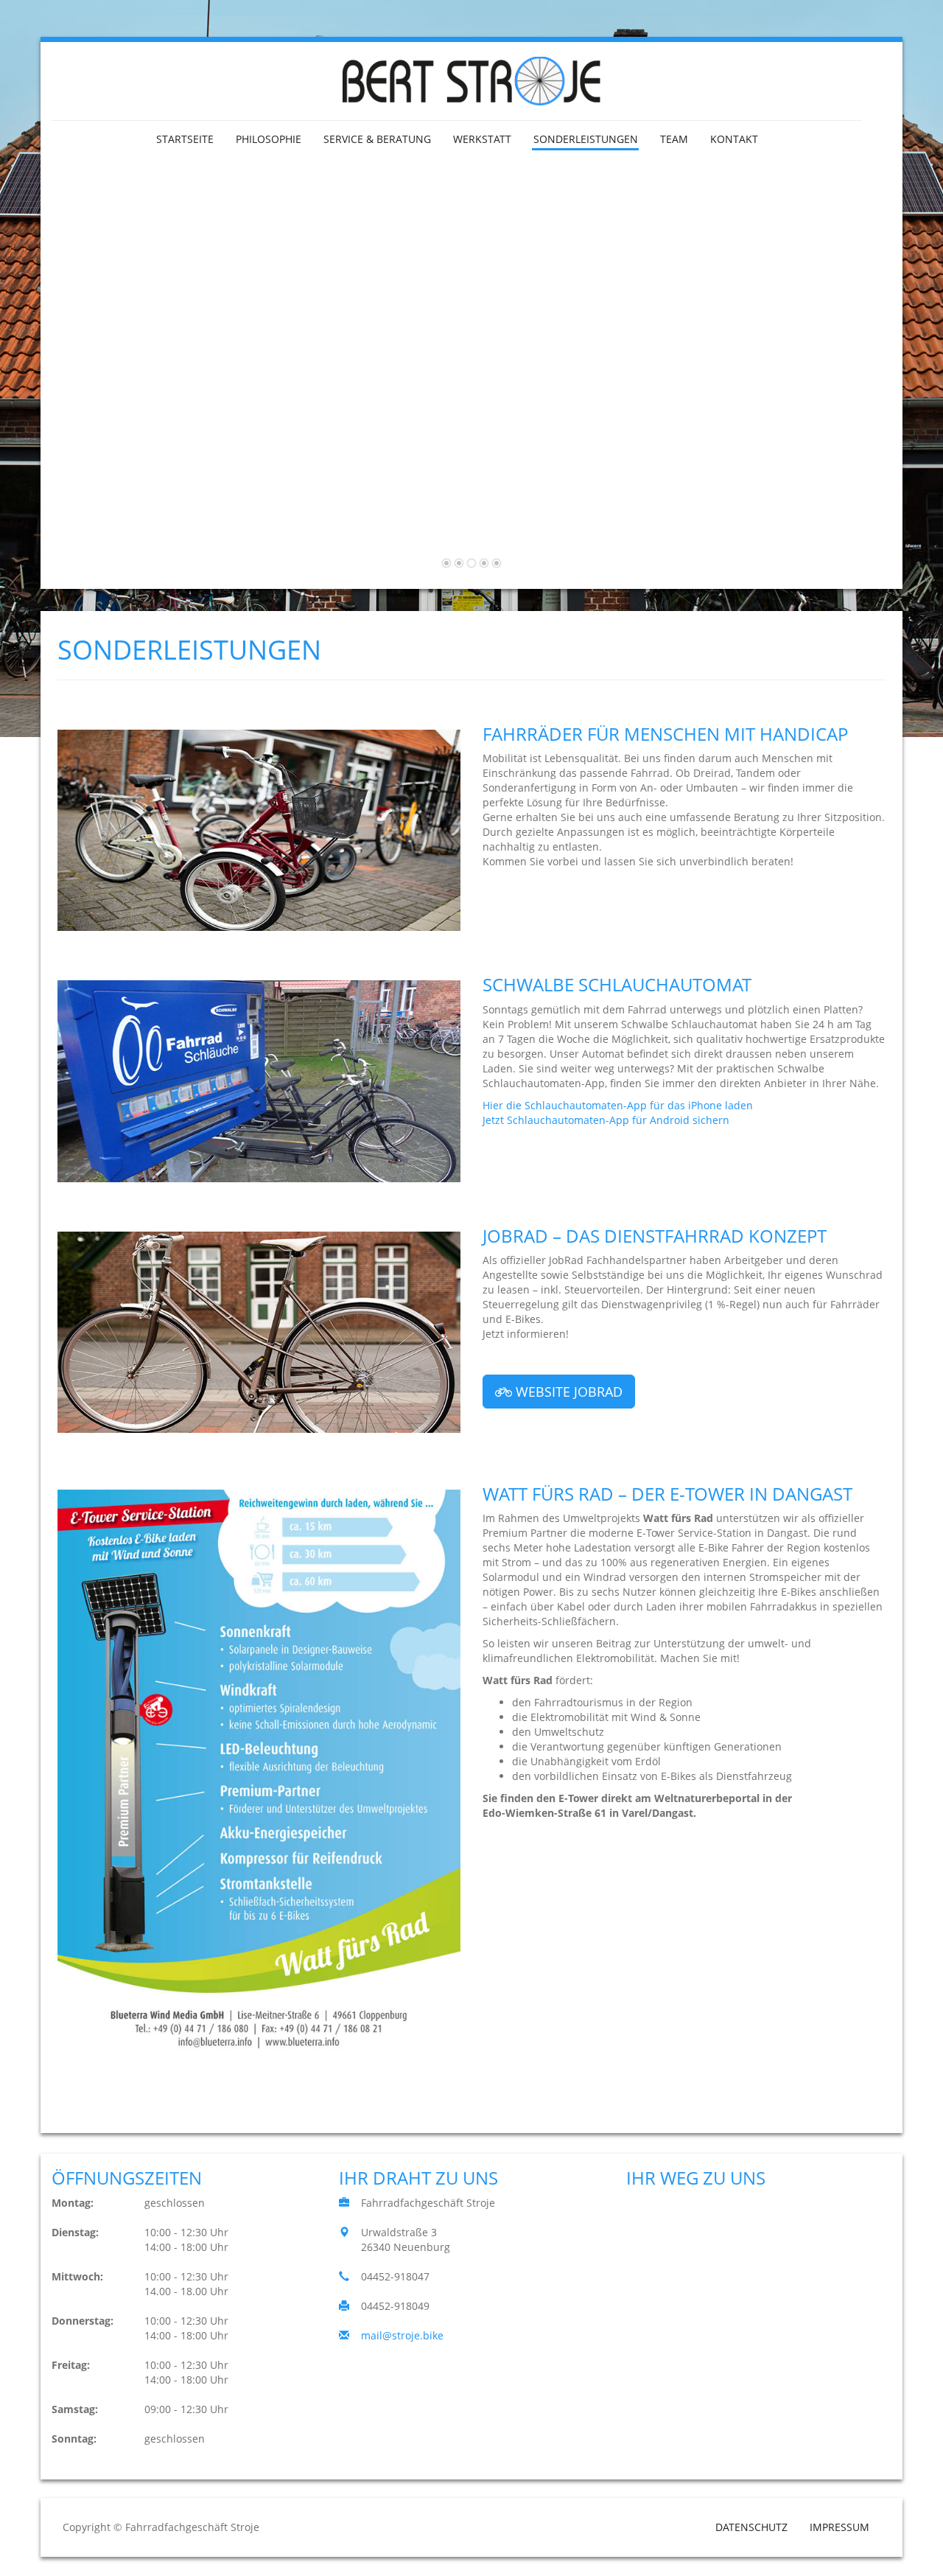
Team (674, 139)
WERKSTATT (482, 139)
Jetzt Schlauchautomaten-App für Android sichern (606, 1120)
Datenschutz (751, 2527)
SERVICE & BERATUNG (377, 139)
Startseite (185, 139)
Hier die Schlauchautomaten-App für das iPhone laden (618, 1105)
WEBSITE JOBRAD (567, 1392)
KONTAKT (734, 139)
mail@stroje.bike (402, 2335)
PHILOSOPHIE (269, 139)
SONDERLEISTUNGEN (586, 139)
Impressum (839, 2527)
